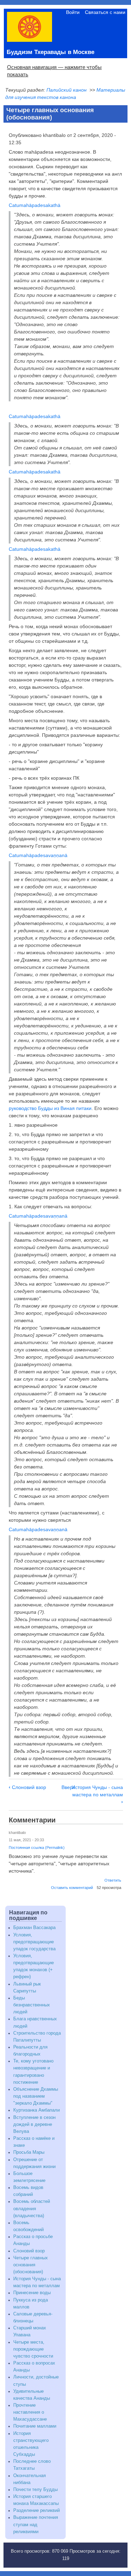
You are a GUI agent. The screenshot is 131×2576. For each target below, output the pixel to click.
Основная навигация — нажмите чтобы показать (54, 71)
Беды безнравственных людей (32, 2005)
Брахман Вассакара (34, 1928)
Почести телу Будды (35, 2490)
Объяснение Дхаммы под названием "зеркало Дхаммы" (36, 2096)
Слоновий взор (27, 1787)
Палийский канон (67, 90)
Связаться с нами (105, 12)
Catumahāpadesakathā (35, 205)
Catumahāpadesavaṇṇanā (38, 855)
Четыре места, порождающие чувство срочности (33, 2349)
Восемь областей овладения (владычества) (32, 2208)
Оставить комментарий (72, 1888)
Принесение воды (32, 2293)
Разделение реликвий (37, 2511)
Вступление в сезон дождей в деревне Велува (34, 2124)
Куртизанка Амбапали (37, 2110)
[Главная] (30, 40)
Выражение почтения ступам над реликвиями (36, 2524)
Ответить (113, 1880)
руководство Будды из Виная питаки (50, 1108)
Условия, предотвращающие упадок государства (34, 1942)
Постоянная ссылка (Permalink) (37, 1848)
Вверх (68, 1787)
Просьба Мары (29, 2152)
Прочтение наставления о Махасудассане (30, 2412)
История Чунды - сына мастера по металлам (97, 1795)
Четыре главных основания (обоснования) (31, 2265)
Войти (73, 12)
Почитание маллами (35, 2426)
